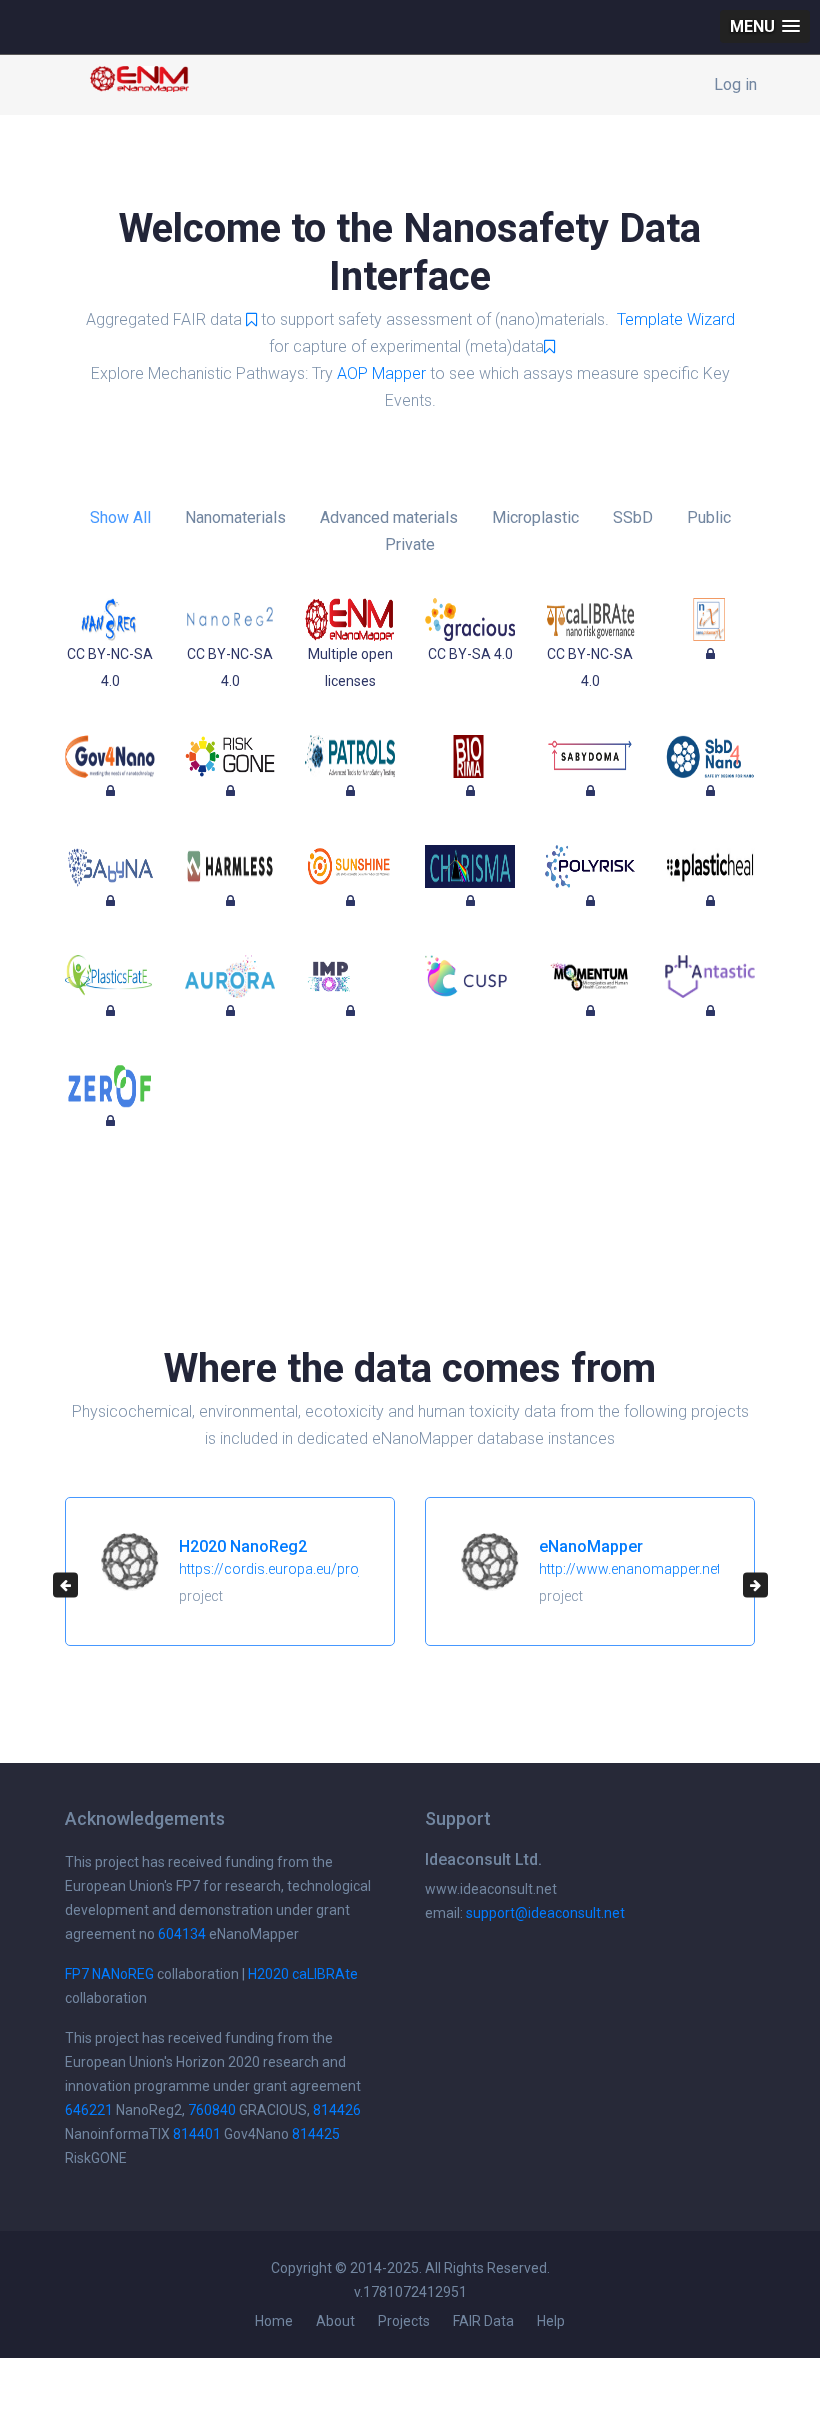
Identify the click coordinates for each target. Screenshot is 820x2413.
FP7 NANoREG (109, 1974)
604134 (182, 1934)
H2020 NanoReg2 (243, 1546)
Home (274, 2321)
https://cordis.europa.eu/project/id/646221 (315, 1569)
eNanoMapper (591, 1546)
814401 (197, 2134)
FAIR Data (483, 2321)
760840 (212, 2110)
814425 (316, 2134)
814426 (337, 2110)
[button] (765, 26)
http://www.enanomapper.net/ (633, 1569)
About (335, 2321)
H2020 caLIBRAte (303, 1974)
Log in (735, 84)
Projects (404, 2321)
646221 (89, 2110)
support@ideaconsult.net (545, 1913)
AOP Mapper (381, 373)
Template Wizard (676, 319)
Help (551, 2321)
